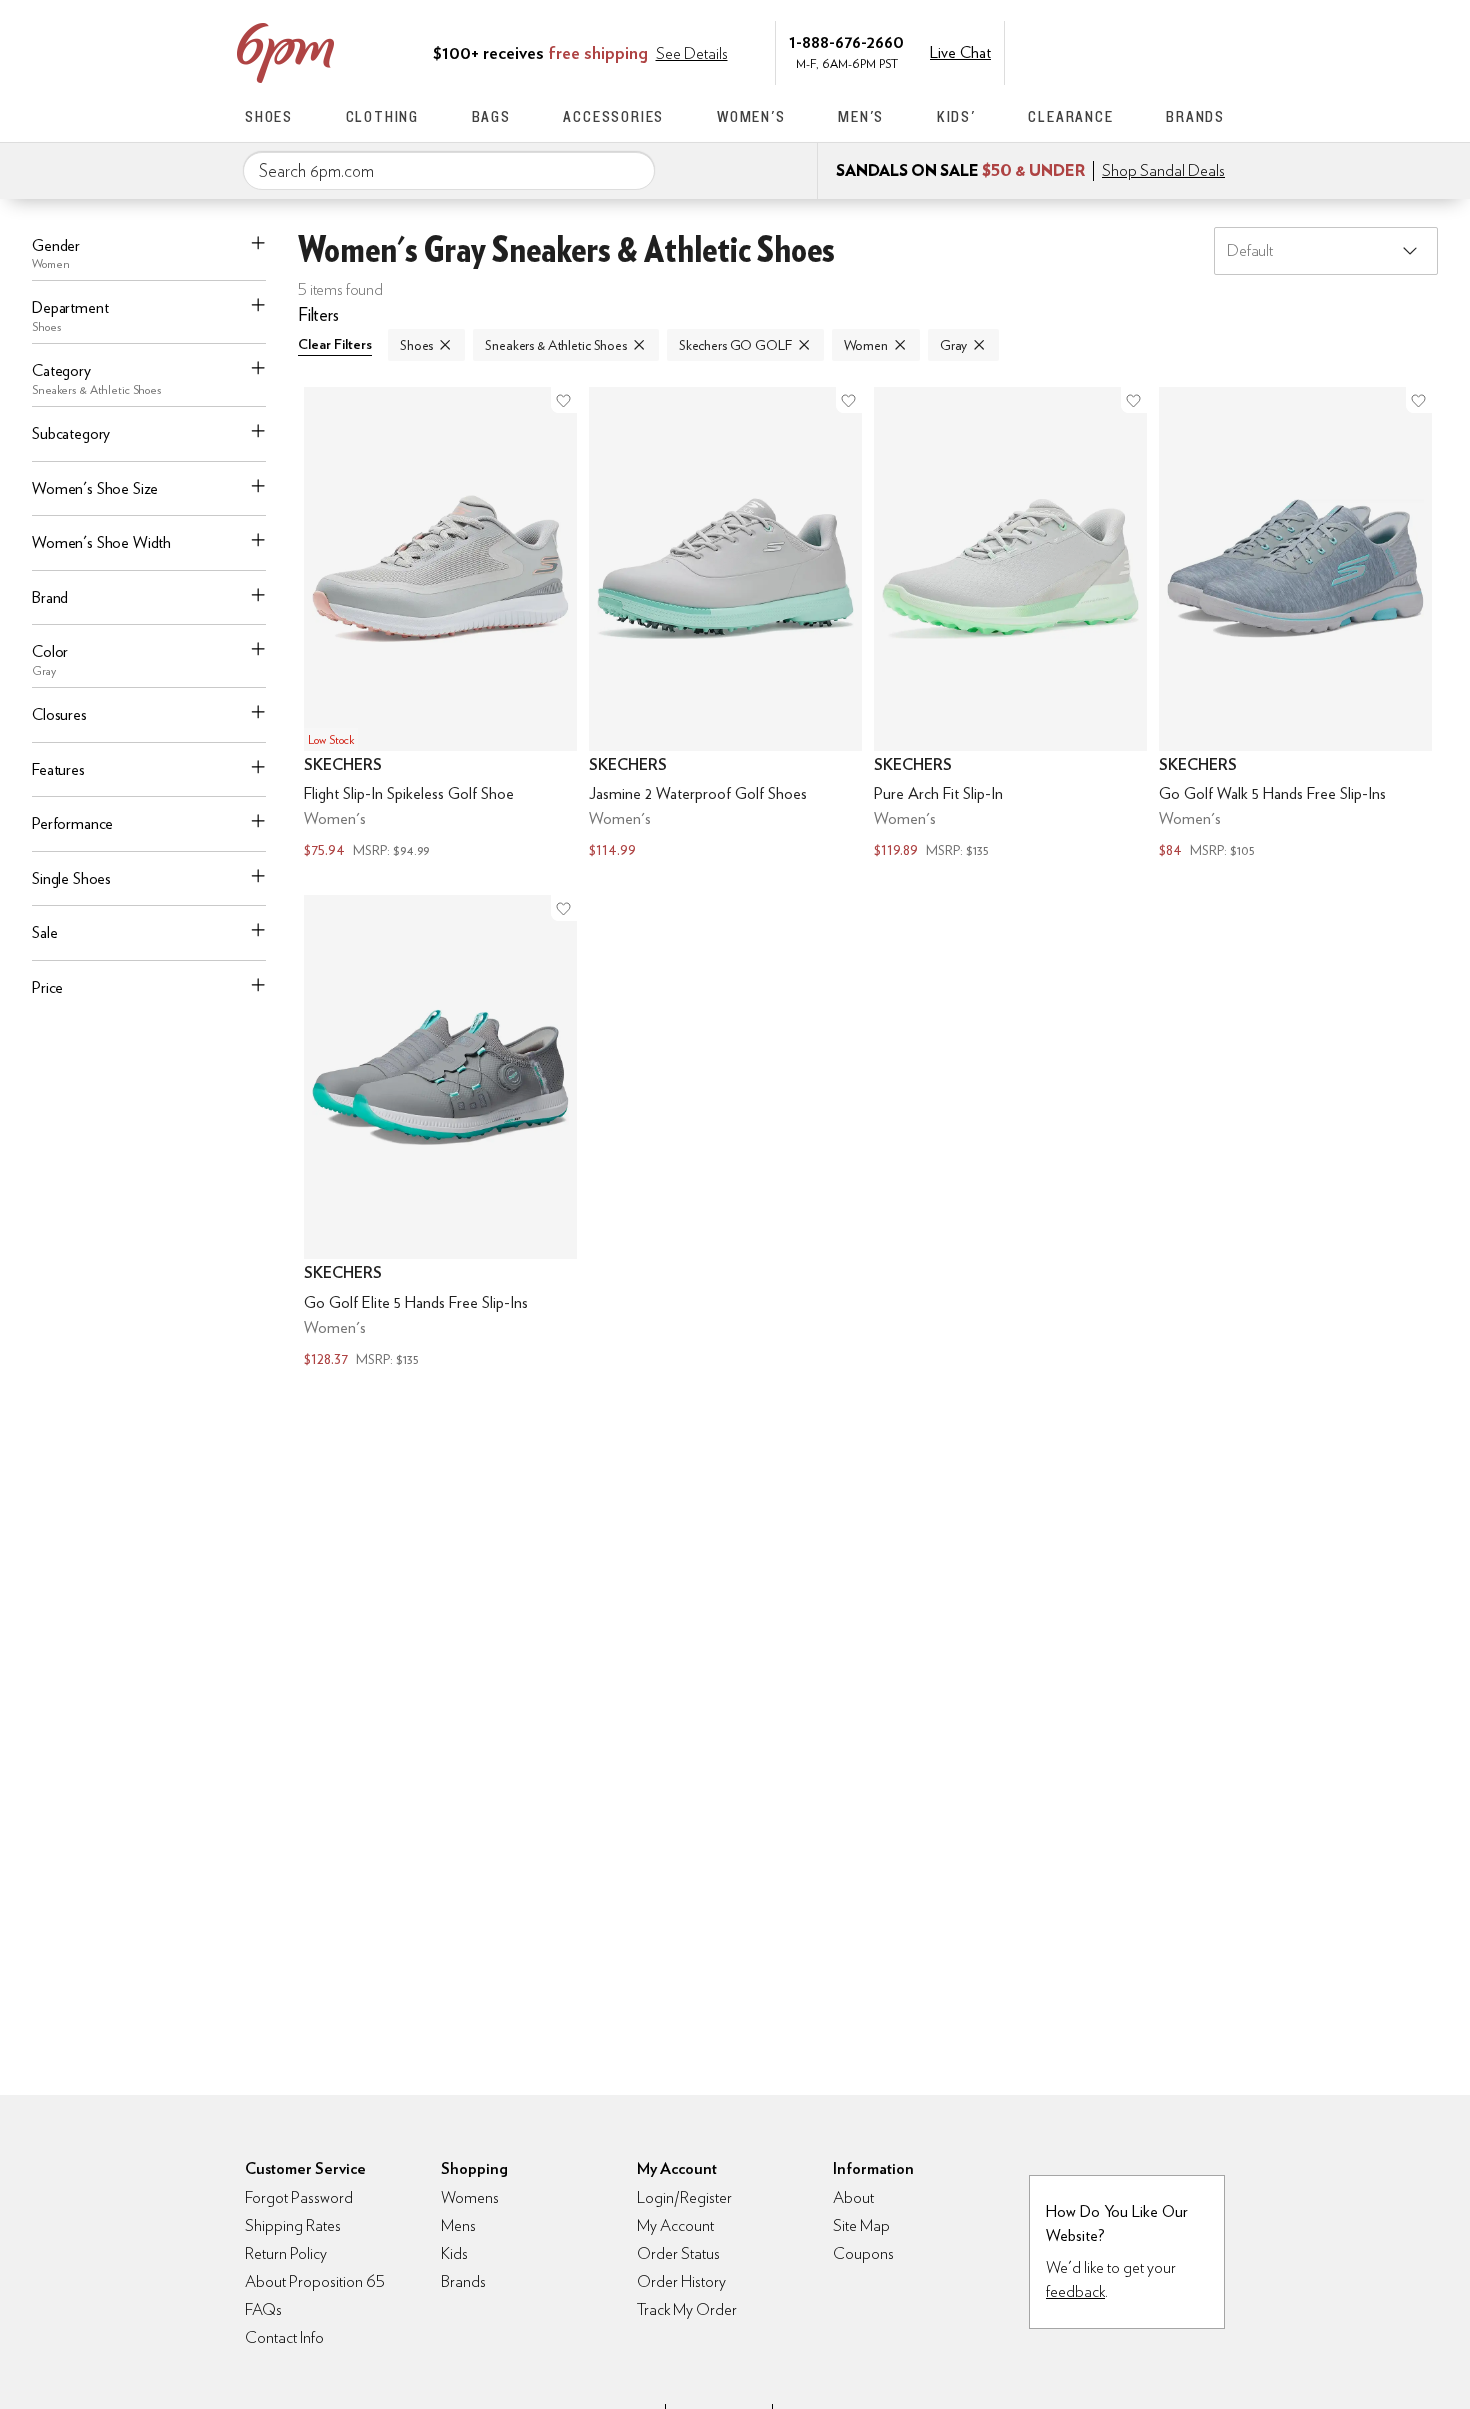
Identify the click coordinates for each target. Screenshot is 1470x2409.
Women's (751, 116)
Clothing (382, 116)
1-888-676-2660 (846, 41)
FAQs (263, 2309)
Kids (454, 2253)
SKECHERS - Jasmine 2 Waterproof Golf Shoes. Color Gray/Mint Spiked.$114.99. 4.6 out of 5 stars (725, 625)
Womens (470, 2197)
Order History (681, 2281)
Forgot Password (299, 2197)
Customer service (1130, 51)
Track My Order (687, 2309)
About (853, 2197)
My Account (1088, 51)
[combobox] (449, 171)
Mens (458, 2225)
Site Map (861, 2225)
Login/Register (684, 2197)
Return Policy (286, 2253)
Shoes (269, 116)
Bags (491, 116)
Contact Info (284, 2337)
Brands (1195, 116)
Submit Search (632, 170)
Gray (953, 345)
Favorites (1172, 51)
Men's (861, 116)
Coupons (863, 2253)
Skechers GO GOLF (735, 345)
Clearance (1070, 116)
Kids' (956, 116)
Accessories (613, 116)
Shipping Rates (293, 2225)
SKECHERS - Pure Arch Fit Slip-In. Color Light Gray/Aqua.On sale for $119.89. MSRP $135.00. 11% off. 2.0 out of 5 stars (1010, 625)
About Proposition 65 (315, 2281)
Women (866, 345)
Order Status (678, 2253)
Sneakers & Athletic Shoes (556, 345)
